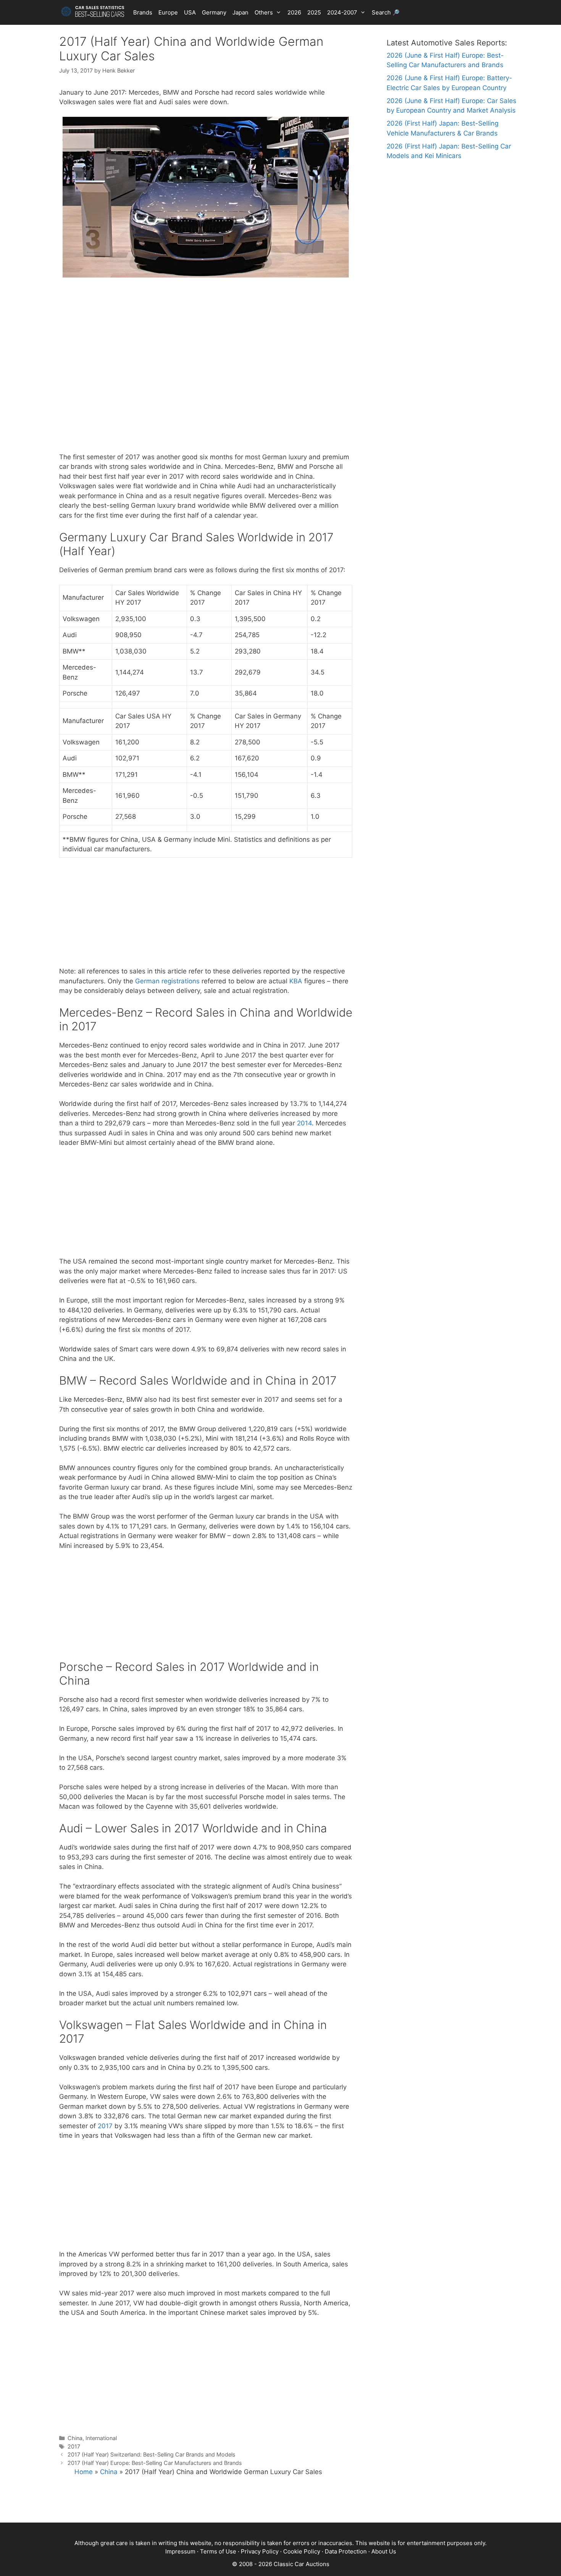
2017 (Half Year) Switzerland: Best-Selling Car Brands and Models (152, 2454)
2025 (314, 12)
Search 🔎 (386, 12)
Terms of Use (218, 2551)
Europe (168, 12)
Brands (143, 12)
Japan (240, 12)
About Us (384, 2551)
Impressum (180, 2551)
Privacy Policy (260, 2551)
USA (190, 12)
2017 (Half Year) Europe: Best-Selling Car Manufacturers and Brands (155, 2463)
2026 (294, 12)
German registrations (167, 981)
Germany (214, 12)
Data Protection (346, 2551)
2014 (304, 1123)
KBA (296, 981)
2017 (105, 2126)
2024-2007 (342, 12)
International (101, 2438)
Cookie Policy (302, 2551)
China (75, 2438)
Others (264, 12)
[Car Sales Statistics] (93, 11)
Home (84, 2472)
